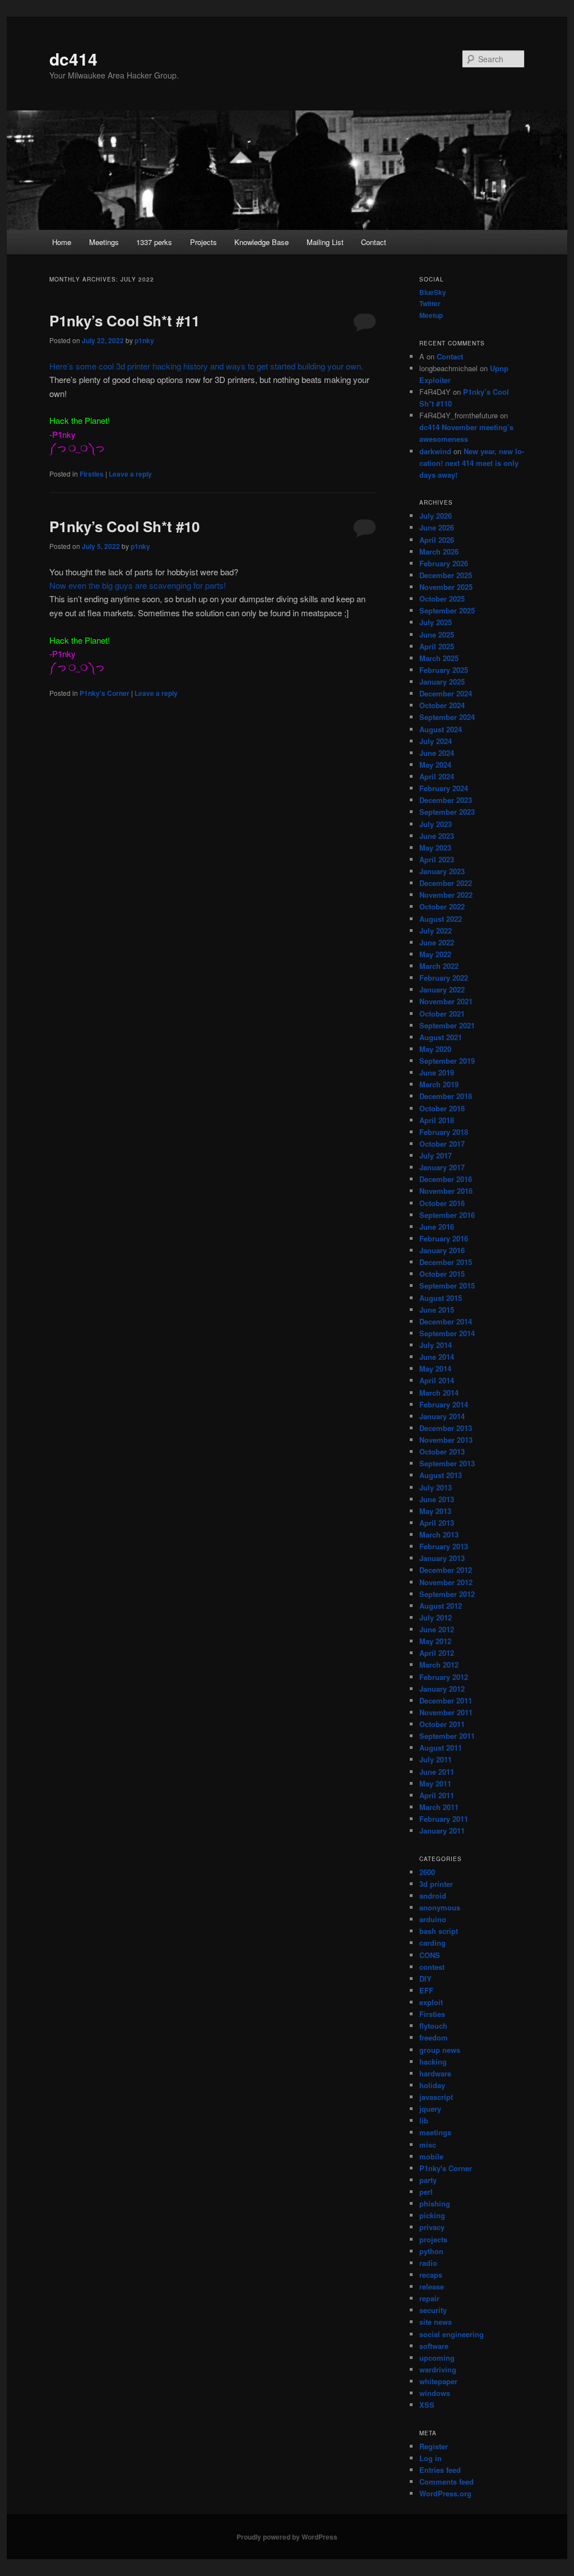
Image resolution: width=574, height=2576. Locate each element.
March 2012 (439, 1665)
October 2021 (442, 1014)
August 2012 (441, 1606)
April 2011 (437, 1795)
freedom (434, 2037)
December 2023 (446, 800)
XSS (427, 2405)
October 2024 (442, 705)
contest (432, 1967)
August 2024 (441, 729)
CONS (430, 1955)
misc (428, 2145)
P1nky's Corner (105, 693)
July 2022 (436, 931)
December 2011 (446, 1700)
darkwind (435, 451)
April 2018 (437, 1120)
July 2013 (436, 1487)
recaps (431, 2275)
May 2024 (435, 765)
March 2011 (439, 1807)
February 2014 (444, 1404)
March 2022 (439, 966)
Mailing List (325, 242)
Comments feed (446, 2482)
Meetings (104, 242)
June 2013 (437, 1499)
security (433, 2310)
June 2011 (437, 1772)
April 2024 (437, 776)
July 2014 (436, 1345)
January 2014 (442, 1416)
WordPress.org (445, 2493)
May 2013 (435, 1511)
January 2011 (442, 1831)
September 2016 (447, 1215)
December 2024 (446, 693)
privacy (432, 2227)
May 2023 (435, 848)
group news (440, 2050)
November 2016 (446, 1191)
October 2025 (442, 599)
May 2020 (435, 1049)
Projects (203, 242)
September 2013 (447, 1463)
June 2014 (437, 1357)
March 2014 (439, 1393)
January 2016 (442, 1250)
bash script (439, 1931)
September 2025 (447, 610)
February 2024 (444, 788)
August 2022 (441, 919)
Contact (374, 242)
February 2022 (444, 978)
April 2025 (437, 646)
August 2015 (441, 1298)
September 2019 (447, 1061)
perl (426, 2192)
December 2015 (446, 1262)
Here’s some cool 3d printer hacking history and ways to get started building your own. (206, 366)
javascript (436, 2097)
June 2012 (437, 1629)
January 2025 (442, 682)
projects (433, 2239)
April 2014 (437, 1380)
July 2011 (436, 1759)
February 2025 (444, 670)
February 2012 (444, 1677)
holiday (432, 2085)
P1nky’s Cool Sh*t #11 (124, 320)
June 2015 (437, 1310)
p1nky (144, 340)
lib (424, 2120)
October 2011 (442, 1724)
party (428, 2180)
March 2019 (439, 1084)
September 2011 (447, 1736)
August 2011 (441, 1748)
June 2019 (437, 1072)
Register (434, 2446)
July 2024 (436, 741)
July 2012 (436, 1617)
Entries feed (440, 2470)
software (434, 2346)
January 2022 (442, 989)
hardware (435, 2073)
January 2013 (442, 1558)
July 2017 (436, 1155)
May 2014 (435, 1368)
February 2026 (444, 563)
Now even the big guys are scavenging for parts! (138, 585)
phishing (435, 2203)
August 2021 (441, 1037)
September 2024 (447, 717)
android (433, 1896)
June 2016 (437, 1227)
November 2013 (446, 1440)
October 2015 (442, 1274)
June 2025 (437, 634)
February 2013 (444, 1546)
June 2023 (437, 836)
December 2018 (446, 1096)
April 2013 (437, 1523)
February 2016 (444, 1238)
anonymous (440, 1907)
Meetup (431, 315)
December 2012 (446, 1570)
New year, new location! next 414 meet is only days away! (472, 463)
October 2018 (442, 1108)
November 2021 (446, 1001)
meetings (435, 2132)
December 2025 (446, 575)
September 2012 (447, 1594)
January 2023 (442, 871)
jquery (430, 2109)
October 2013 (442, 1451)
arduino (433, 1919)
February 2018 (444, 1132)
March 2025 (439, 658)
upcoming (437, 2358)
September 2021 (447, 1025)
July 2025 (436, 622)
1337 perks (154, 242)
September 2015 (447, 1285)
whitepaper (438, 2381)
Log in (430, 2458)
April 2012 (437, 1653)
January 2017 (442, 1167)
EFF (426, 1990)
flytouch (433, 2026)
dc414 (73, 59)
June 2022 (437, 942)
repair (429, 2298)
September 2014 (447, 1333)
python (431, 2251)
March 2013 (439, 1534)
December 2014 (446, 1321)
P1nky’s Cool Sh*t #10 (124, 526)
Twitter (430, 303)
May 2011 (435, 1783)
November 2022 (446, 895)
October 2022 (442, 906)
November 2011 (446, 1712)
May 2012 (435, 1641)
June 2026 (437, 527)
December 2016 (446, 1179)
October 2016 (442, 1203)
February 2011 (444, 1819)
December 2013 (446, 1428)
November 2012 (446, 1582)
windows (435, 2393)
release (432, 2286)
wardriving (438, 2369)
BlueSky (433, 292)
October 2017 (442, 1144)
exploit (431, 2002)
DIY (425, 1979)
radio (428, 2263)
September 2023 (447, 812)
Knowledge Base (261, 242)
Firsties (92, 474)
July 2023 (436, 824)
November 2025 (446, 587)
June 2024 (437, 753)
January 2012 (442, 1689)
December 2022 (446, 883)
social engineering (452, 2334)
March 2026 (439, 551)
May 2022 (435, 954)
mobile (431, 2156)
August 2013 (441, 1475)
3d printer (436, 1884)
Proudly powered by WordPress (287, 2537)
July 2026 (436, 516)
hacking (433, 2062)
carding (432, 1943)
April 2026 (437, 540)
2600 (427, 1872)
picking (432, 2215)
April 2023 (437, 859)
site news (436, 2322)
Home (62, 242)
